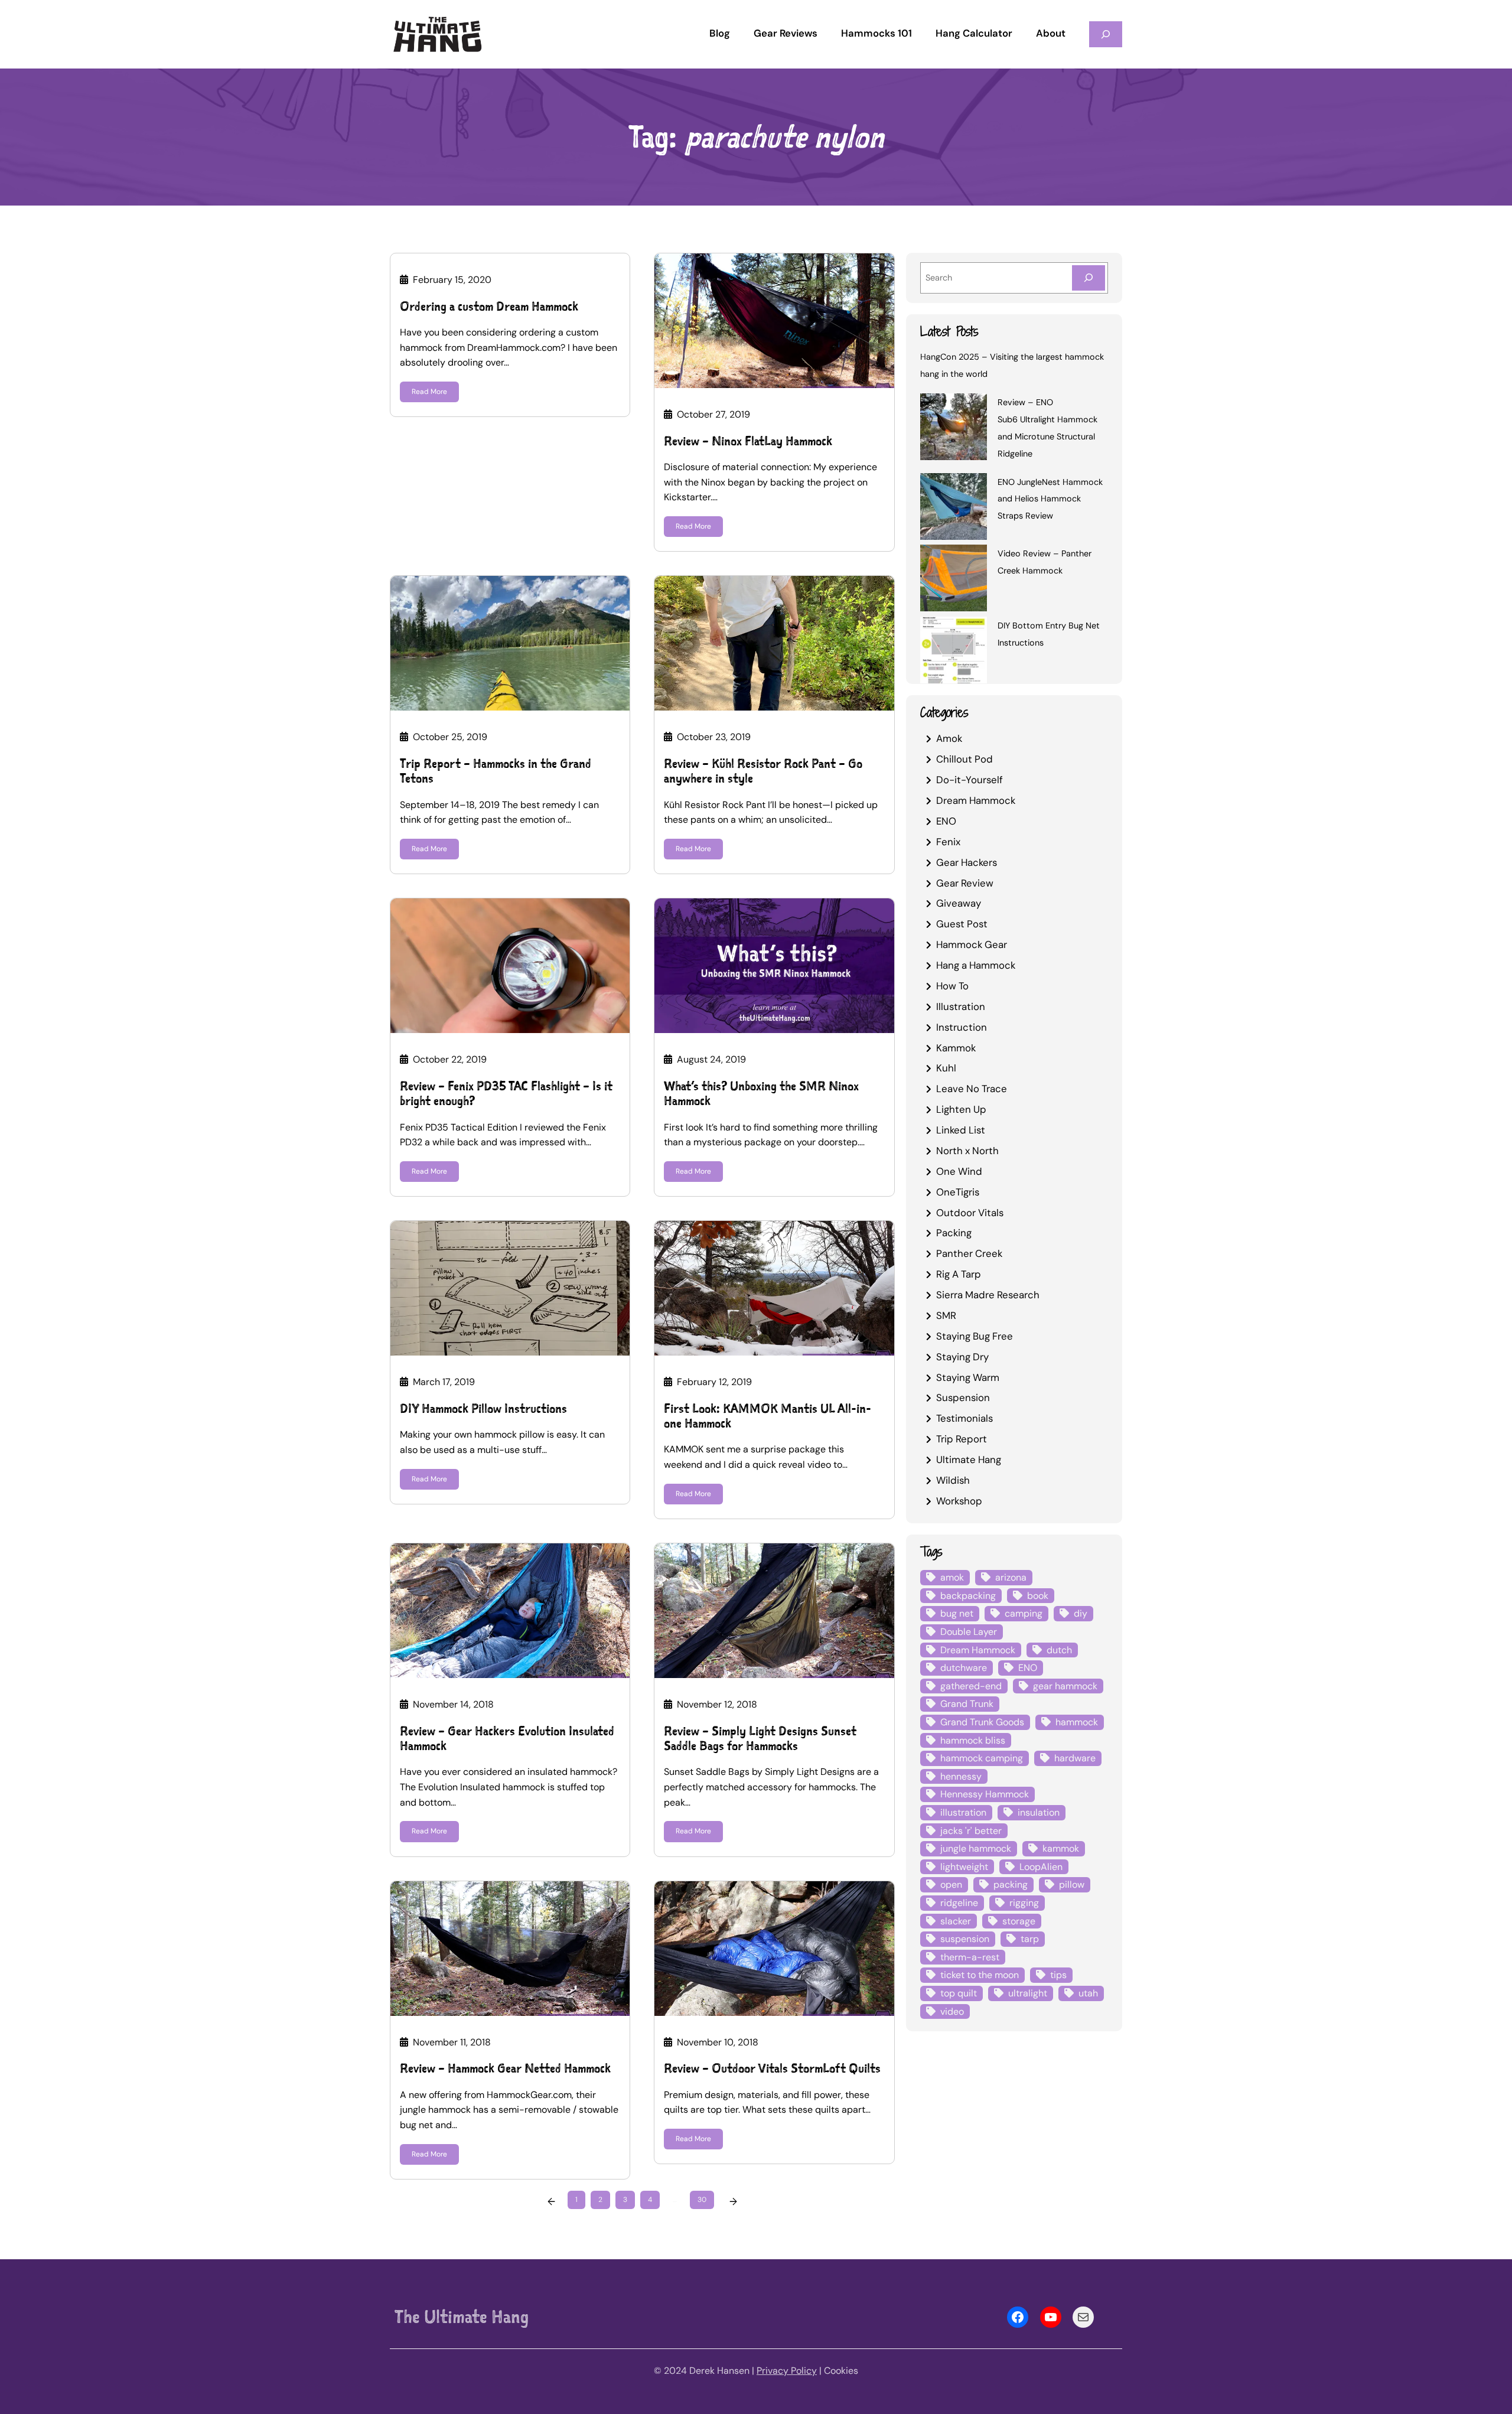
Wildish (953, 1480)
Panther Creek (969, 1253)
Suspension (963, 1397)
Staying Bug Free (975, 1336)
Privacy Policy (787, 2371)
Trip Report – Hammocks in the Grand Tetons (496, 771)
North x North (967, 1151)
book (1038, 1596)
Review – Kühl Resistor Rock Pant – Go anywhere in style (763, 771)
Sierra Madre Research (988, 1295)
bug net (957, 1613)
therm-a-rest (970, 1957)
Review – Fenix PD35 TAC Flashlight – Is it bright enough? (506, 1093)
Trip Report (962, 1439)
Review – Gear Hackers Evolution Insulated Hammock (507, 1738)
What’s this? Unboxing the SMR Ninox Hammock (761, 1093)
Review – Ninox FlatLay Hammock (748, 441)
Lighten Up (961, 1109)
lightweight (964, 1867)
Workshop (959, 1501)
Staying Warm (968, 1377)
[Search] (1089, 278)
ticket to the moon (980, 1975)
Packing (954, 1233)
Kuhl (946, 1068)
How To (952, 986)
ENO (946, 821)
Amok (949, 738)
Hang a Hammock (976, 965)
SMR (946, 1315)
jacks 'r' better (971, 1831)
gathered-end (971, 1686)
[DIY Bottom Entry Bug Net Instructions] (954, 652)
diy (1081, 1613)
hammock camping (982, 1758)
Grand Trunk (967, 1704)
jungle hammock (976, 1848)
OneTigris (958, 1192)
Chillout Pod (964, 759)
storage (1019, 1921)
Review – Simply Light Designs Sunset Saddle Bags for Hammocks (760, 1738)
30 (702, 2200)
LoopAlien (1041, 1867)
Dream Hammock (976, 800)
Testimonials (964, 1418)
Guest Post (962, 924)
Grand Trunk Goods (982, 1722)
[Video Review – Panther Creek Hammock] (954, 580)
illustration (963, 1812)
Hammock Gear (972, 944)
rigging (1024, 1903)
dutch (1059, 1650)
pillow (1072, 1884)
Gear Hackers (967, 862)
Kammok (956, 1048)
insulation (1039, 1812)
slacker (956, 1921)
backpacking (968, 1596)
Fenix (948, 842)
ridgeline (959, 1903)
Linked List (961, 1130)
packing (1011, 1884)
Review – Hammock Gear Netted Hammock (505, 2068)
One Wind (959, 1171)
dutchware (964, 1668)
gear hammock (1065, 1686)
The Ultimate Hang (462, 2317)
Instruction (962, 1027)
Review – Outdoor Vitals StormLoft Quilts (772, 2068)
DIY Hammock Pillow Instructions (483, 1408)
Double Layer (969, 1632)
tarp (1030, 1939)
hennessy (961, 1776)
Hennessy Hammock (985, 1794)
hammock (1077, 1722)
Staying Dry (962, 1357)
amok (952, 1577)
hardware (1075, 1758)
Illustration (961, 1006)
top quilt (959, 1993)
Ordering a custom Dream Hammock (489, 306)
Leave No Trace (972, 1089)
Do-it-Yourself (970, 780)
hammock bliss (973, 1740)
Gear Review (965, 883)
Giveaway (959, 903)
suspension (965, 1939)
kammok (1061, 1848)
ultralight (1028, 1993)
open (951, 1884)
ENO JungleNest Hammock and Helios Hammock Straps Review (1050, 499)
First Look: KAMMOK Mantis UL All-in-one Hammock (768, 1416)
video (952, 2011)
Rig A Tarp (959, 1274)
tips (1058, 1975)
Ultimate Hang (969, 1460)
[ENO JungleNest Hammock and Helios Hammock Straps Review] (954, 509)
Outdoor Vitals (970, 1213)
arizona (1011, 1577)
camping (1024, 1613)
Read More (429, 392)
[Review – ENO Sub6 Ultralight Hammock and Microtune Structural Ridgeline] (954, 429)
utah (1088, 1993)
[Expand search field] (1106, 34)
